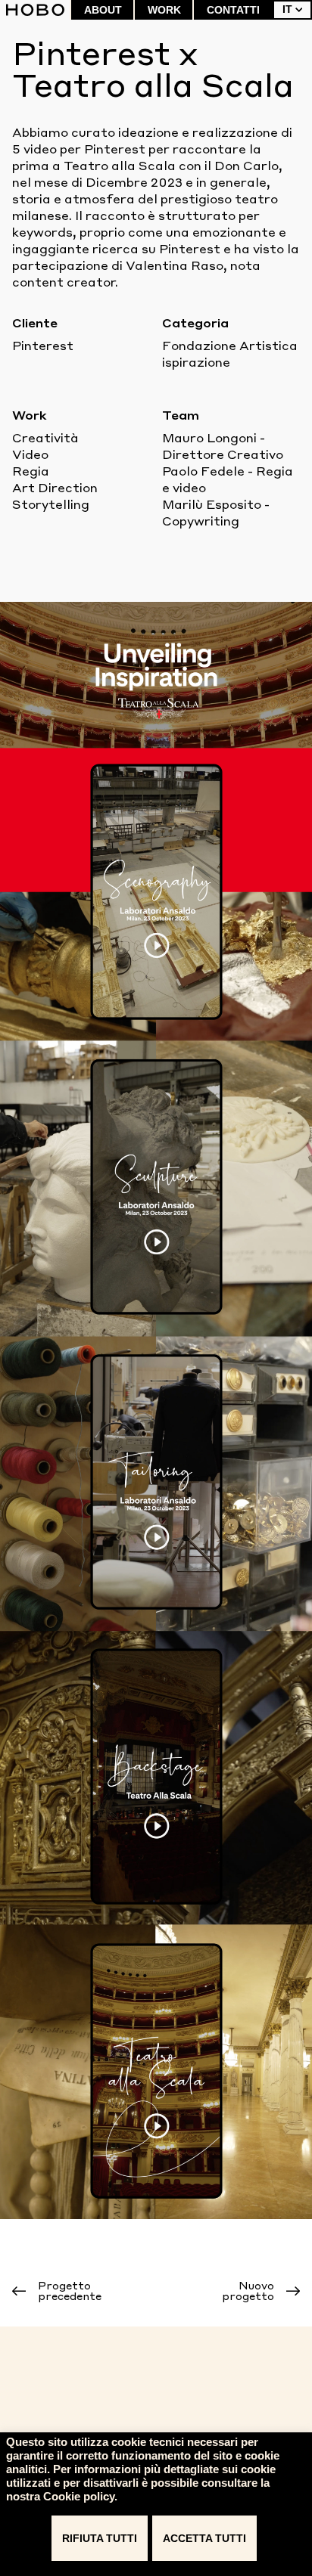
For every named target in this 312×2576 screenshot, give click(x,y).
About (103, 10)
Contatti (233, 10)
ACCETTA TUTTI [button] (204, 2538)
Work (164, 10)
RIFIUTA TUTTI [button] (100, 2538)
